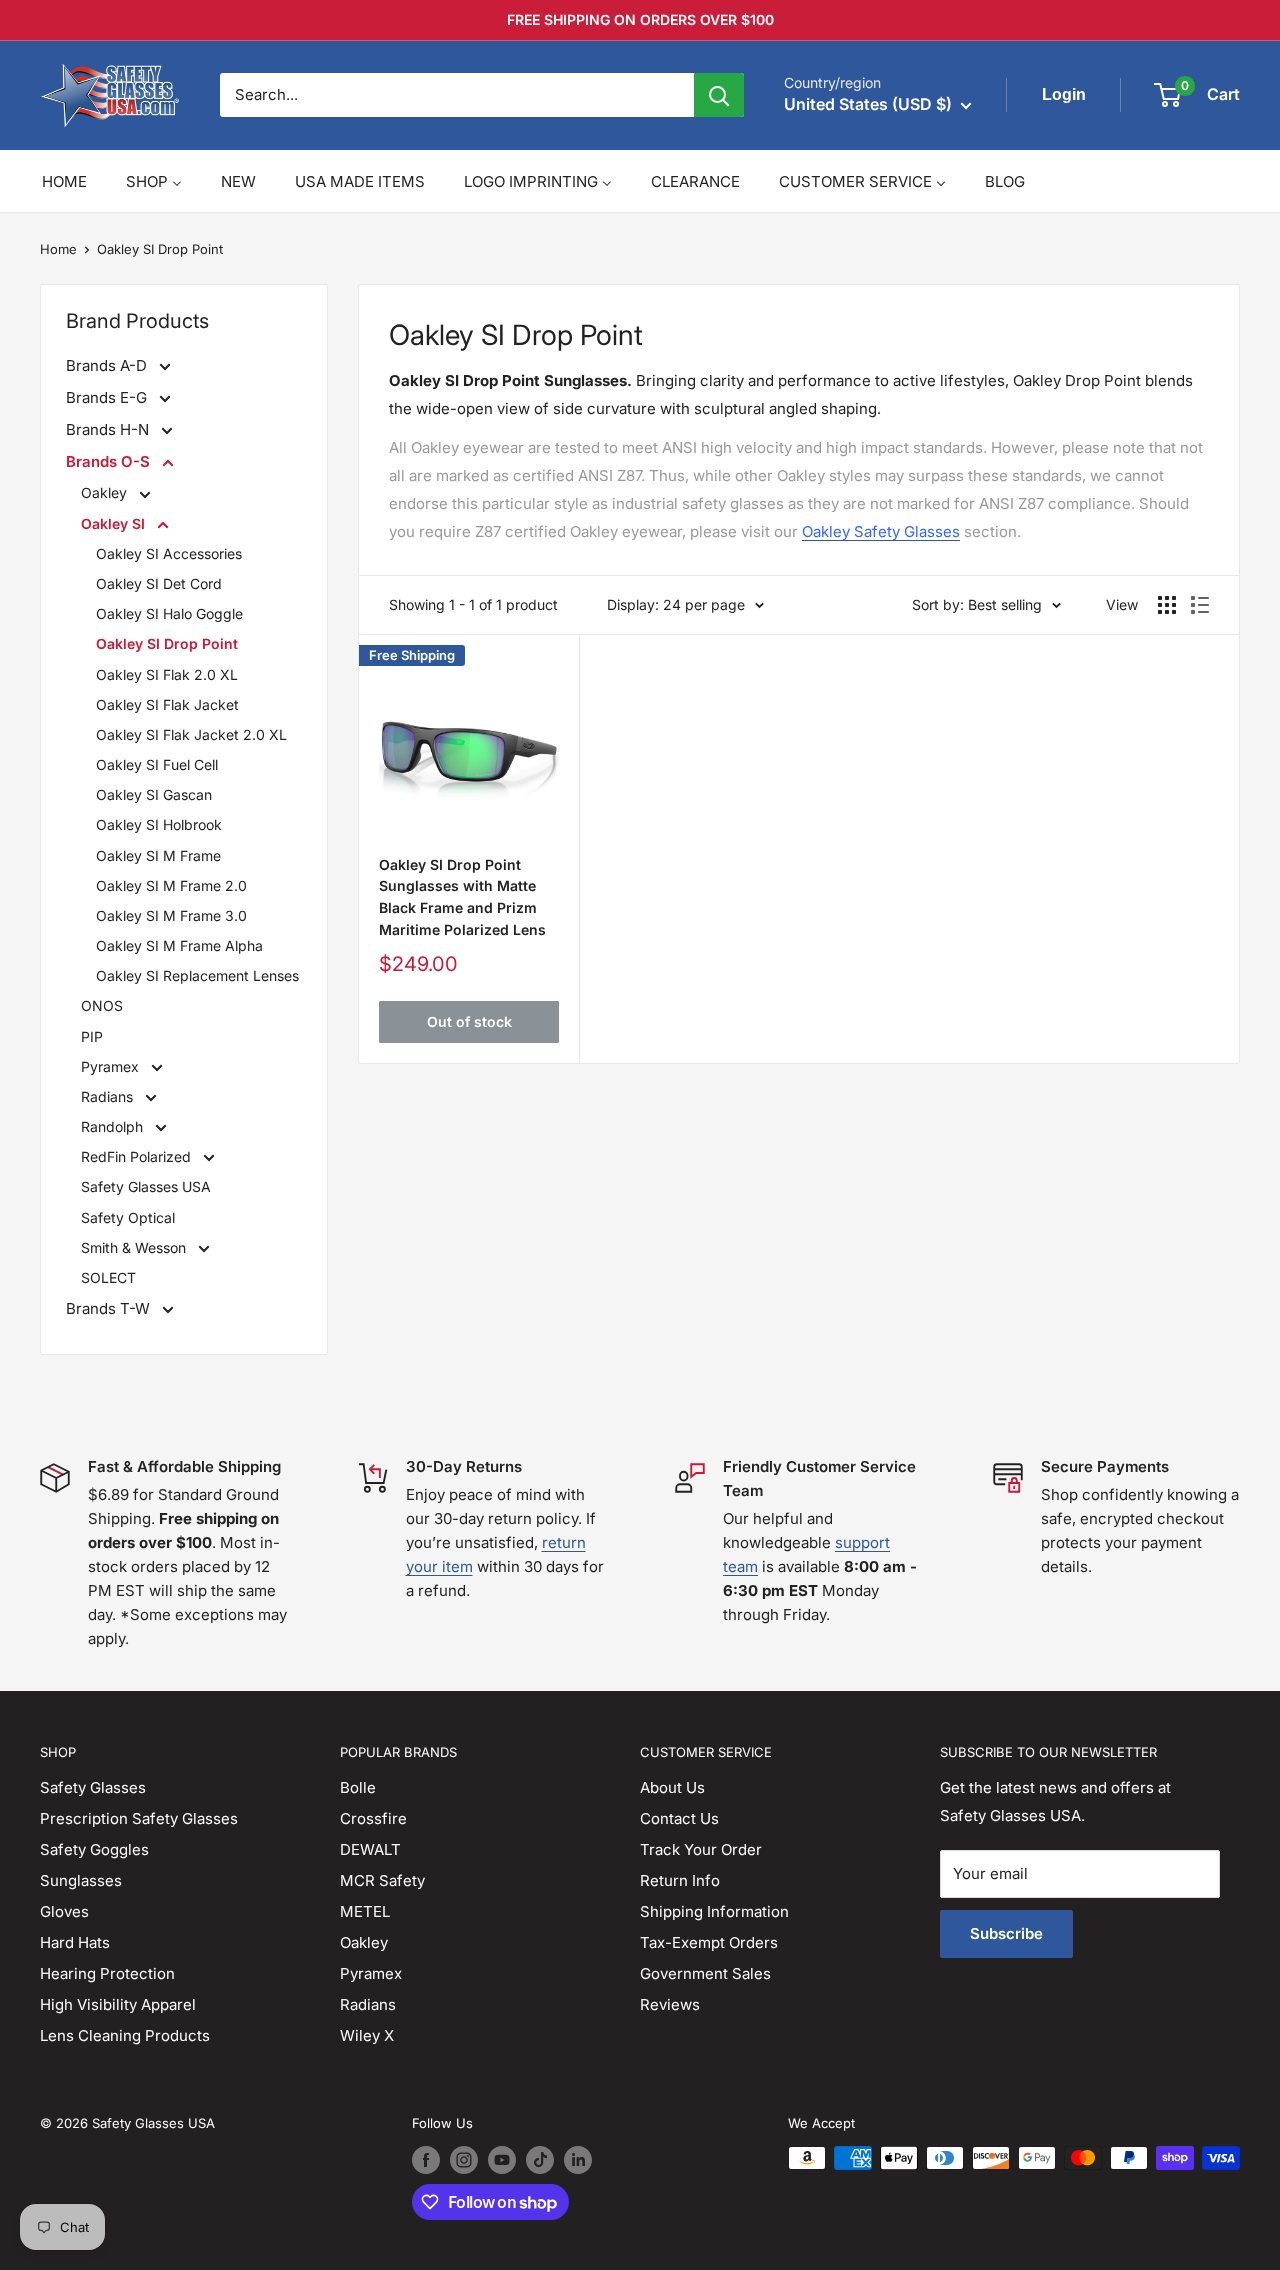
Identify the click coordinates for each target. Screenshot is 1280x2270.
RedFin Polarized (138, 1156)
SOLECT (108, 1277)
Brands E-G (108, 397)
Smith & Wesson (135, 1247)
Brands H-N (109, 429)
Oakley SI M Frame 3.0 (171, 915)
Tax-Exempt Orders (709, 1942)
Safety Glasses (93, 1787)
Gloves (64, 1911)
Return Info (680, 1880)
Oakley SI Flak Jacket (167, 704)
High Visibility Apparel (118, 2004)
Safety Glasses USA (146, 1186)
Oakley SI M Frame (158, 855)
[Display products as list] (1200, 605)
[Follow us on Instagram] (464, 2160)
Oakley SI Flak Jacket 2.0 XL (191, 734)
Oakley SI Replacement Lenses (197, 975)
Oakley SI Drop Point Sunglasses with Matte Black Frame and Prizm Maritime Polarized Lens (462, 897)
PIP (92, 1036)
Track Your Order (701, 1849)
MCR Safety (382, 1880)
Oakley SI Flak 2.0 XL (167, 674)
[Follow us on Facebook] (426, 2160)
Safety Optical (128, 1217)
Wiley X (367, 2035)
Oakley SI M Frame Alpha (179, 945)
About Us (672, 1787)
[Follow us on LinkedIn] (578, 2160)
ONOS (102, 1005)
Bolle (358, 1787)
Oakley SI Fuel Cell (157, 764)
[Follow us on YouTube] (502, 2160)
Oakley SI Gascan (154, 794)
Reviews (670, 2004)
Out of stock (469, 1021)
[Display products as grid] (1167, 605)
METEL (365, 1911)
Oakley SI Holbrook (159, 824)
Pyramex (112, 1066)
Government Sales (705, 1973)
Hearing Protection (107, 1973)
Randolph (114, 1126)
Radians (109, 1096)
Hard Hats (75, 1942)
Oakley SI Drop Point (160, 249)
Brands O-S (110, 461)
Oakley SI (115, 523)
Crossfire (373, 1818)
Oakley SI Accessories (169, 553)
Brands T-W (110, 1308)
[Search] (719, 95)
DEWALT (370, 1849)
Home (58, 249)
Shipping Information (714, 1911)
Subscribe (1006, 1933)
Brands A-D (108, 365)
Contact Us (679, 1818)
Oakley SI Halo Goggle (169, 613)
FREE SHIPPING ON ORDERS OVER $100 (640, 19)
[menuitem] (64, 181)
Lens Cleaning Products (125, 2035)
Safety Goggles (94, 1849)
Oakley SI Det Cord (159, 583)
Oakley (106, 492)
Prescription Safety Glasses (139, 1818)
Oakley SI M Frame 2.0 (171, 885)
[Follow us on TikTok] (540, 2160)
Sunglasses (81, 1880)
